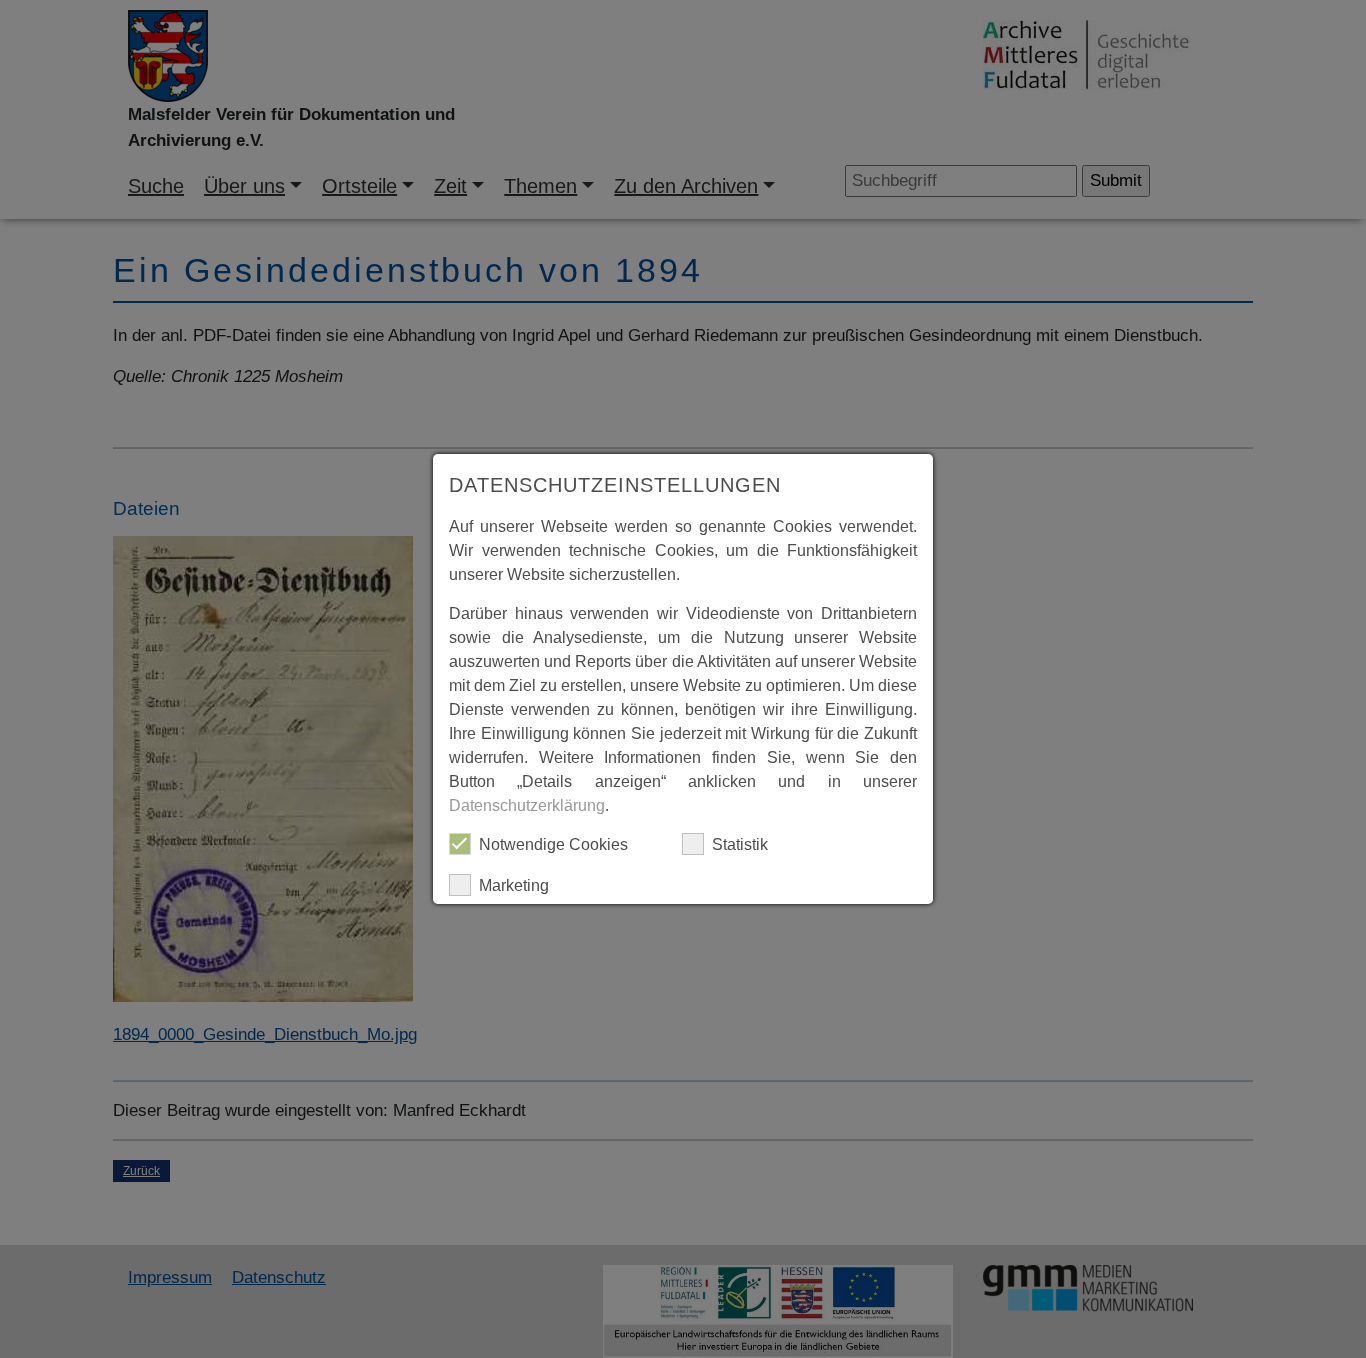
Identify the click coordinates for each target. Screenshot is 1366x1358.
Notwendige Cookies (553, 844)
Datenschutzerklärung (527, 805)
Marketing (514, 885)
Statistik (740, 844)
